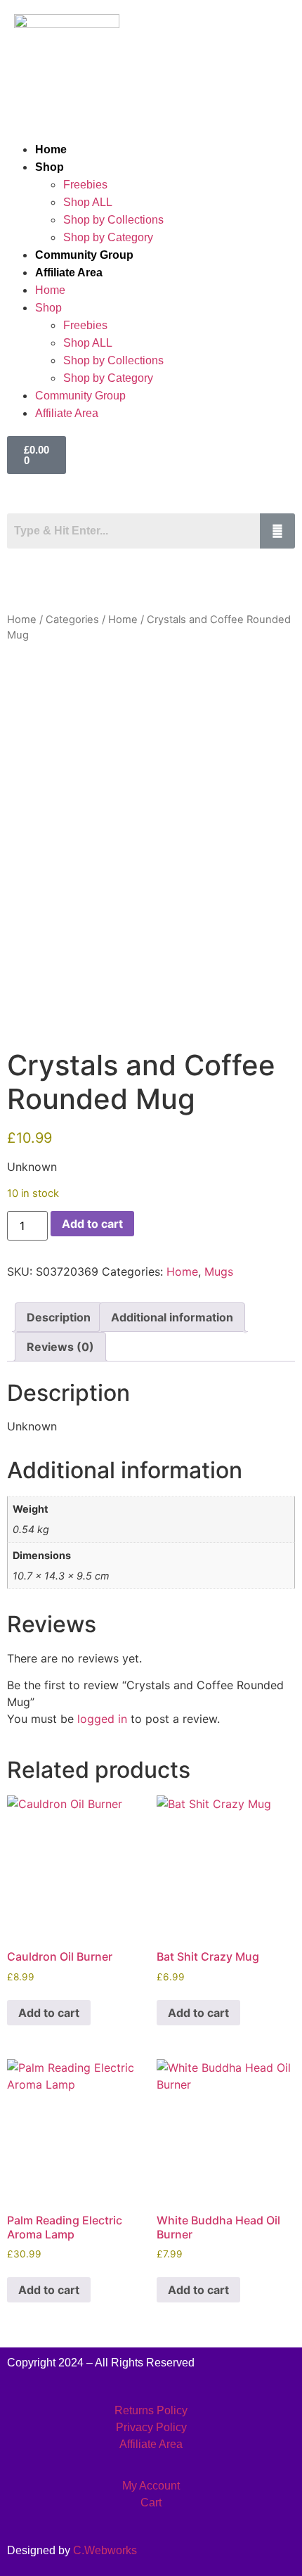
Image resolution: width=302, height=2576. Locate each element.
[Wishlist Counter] (204, 494)
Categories (72, 620)
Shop (50, 167)
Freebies (85, 185)
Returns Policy (151, 2410)
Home (51, 149)
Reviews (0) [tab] (60, 1347)
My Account (151, 2486)
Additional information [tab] (172, 1317)
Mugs (219, 1271)
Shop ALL (88, 202)
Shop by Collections (113, 220)
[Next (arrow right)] (277, 1288)
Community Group (84, 255)
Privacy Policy (151, 2427)
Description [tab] (59, 1317)
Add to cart (92, 1224)
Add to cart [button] (49, 2013)
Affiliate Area (69, 273)
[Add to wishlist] (28, 675)
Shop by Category (108, 237)
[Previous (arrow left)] (25, 1288)
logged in (102, 1719)
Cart (151, 2503)
